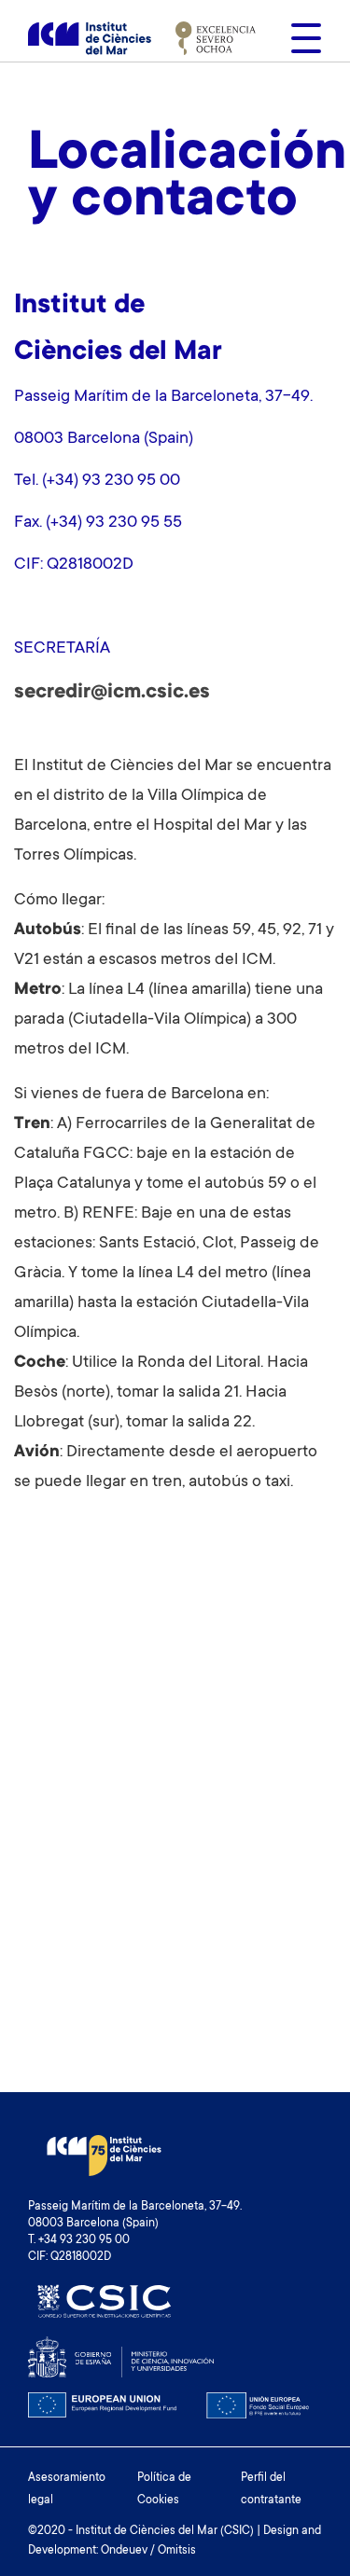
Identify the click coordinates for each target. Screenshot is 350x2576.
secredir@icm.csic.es (112, 693)
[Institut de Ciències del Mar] (90, 38)
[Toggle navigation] (301, 38)
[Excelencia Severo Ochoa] (216, 38)
